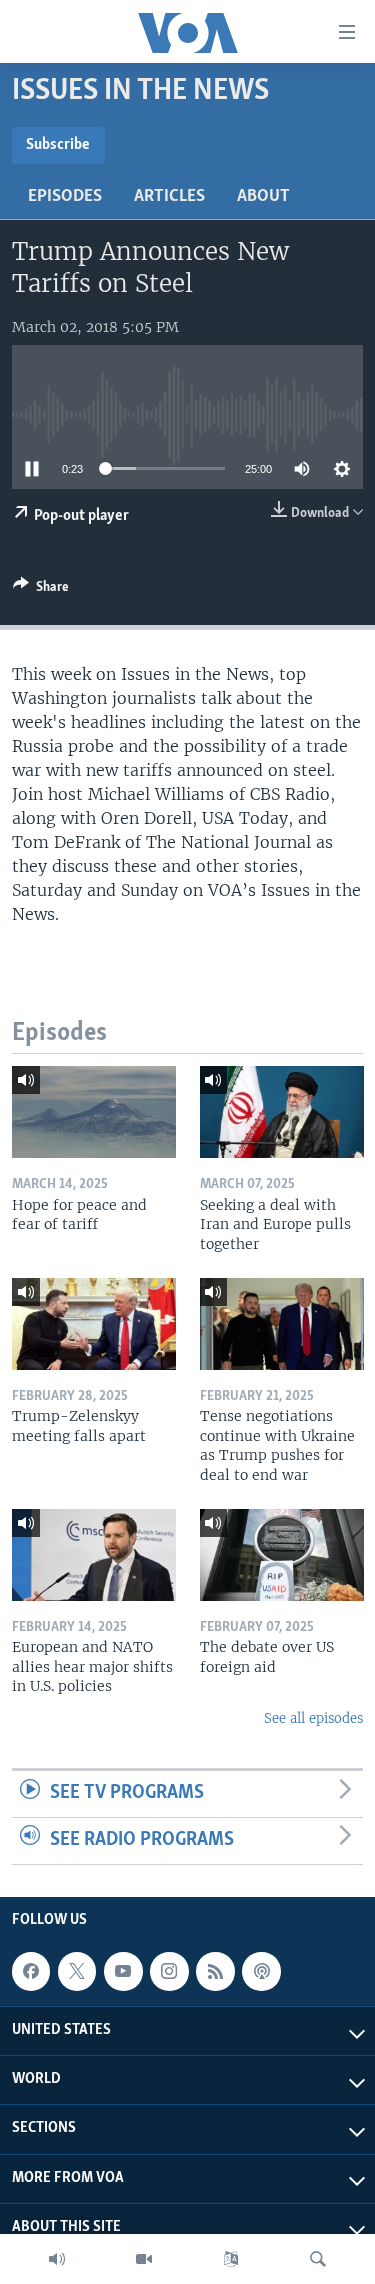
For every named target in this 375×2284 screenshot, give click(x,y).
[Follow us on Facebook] (31, 1971)
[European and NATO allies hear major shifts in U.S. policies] (94, 1555)
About (263, 197)
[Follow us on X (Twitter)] (77, 1971)
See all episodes (313, 1718)
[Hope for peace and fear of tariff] (94, 1112)
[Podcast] (261, 1971)
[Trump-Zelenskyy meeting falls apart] (94, 1324)
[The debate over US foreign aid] (282, 1555)
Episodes (65, 197)
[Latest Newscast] (57, 2259)
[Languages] (231, 2259)
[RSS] (215, 1971)
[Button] (41, 590)
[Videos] (144, 2259)
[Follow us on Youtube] (123, 1971)
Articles (169, 197)
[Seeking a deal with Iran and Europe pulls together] (282, 1112)
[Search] (318, 2259)
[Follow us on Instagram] (169, 1971)
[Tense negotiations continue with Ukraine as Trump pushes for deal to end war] (282, 1324)
